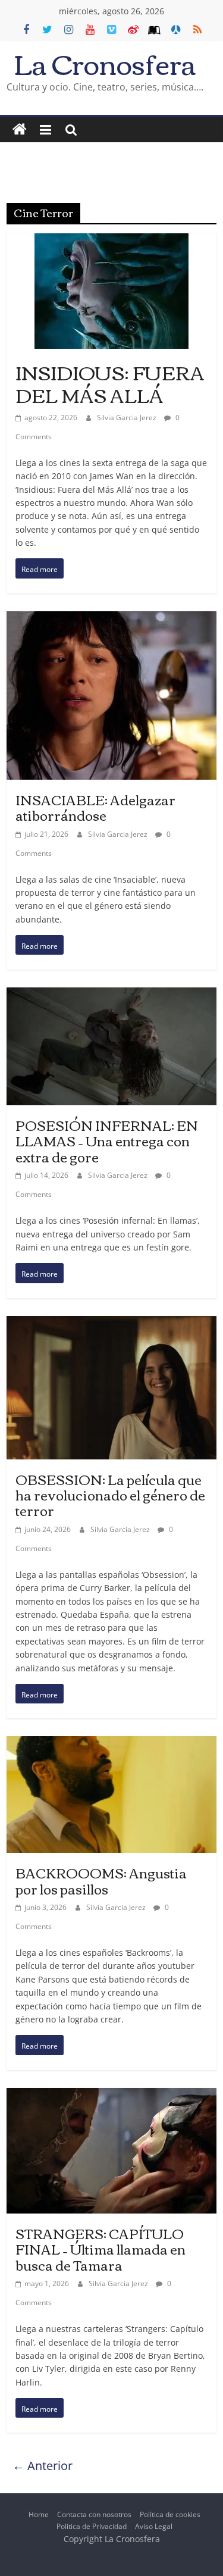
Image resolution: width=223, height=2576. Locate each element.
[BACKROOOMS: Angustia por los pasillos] (111, 1745)
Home (39, 2514)
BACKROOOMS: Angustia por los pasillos (101, 1880)
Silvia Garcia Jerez (128, 418)
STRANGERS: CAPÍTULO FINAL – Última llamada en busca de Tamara (100, 2249)
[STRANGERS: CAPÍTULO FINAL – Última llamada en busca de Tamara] (111, 2097)
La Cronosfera (105, 63)
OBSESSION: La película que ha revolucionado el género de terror (110, 1495)
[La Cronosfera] (20, 130)
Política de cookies (170, 2514)
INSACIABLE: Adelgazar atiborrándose (95, 807)
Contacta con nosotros (94, 2514)
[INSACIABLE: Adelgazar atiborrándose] (111, 620)
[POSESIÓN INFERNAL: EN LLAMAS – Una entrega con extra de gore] (111, 997)
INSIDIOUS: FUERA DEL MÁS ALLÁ (110, 383)
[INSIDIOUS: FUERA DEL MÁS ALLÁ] (111, 243)
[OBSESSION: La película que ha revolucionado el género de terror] (111, 1325)
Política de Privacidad (92, 2526)
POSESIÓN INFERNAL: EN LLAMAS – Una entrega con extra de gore (107, 1141)
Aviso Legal (154, 2526)
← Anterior (43, 2466)
